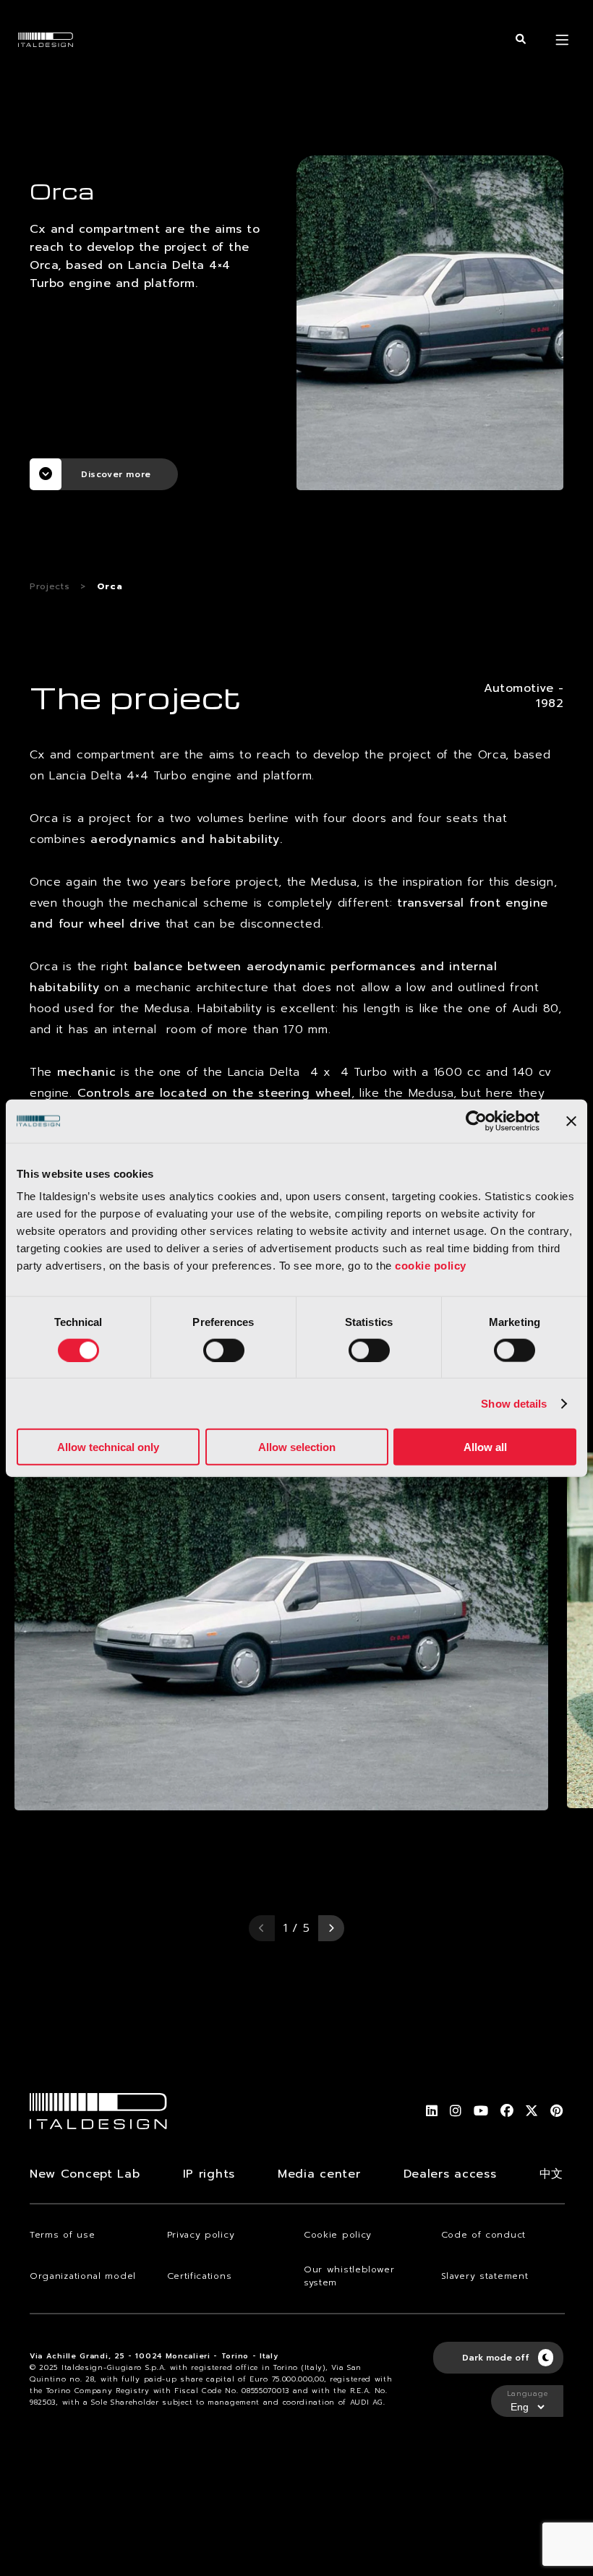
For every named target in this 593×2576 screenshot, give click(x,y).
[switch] (224, 1350)
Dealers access (450, 2174)
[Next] (331, 1928)
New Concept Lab (85, 2174)
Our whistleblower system (349, 2276)
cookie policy (431, 1266)
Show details (514, 1403)
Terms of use (62, 2235)
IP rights (209, 2174)
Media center (319, 2174)
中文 (551, 2174)
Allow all (485, 1447)
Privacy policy (201, 2235)
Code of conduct (484, 2235)
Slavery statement (485, 2276)
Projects (50, 586)
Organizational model (83, 2276)
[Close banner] (571, 1121)
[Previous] (262, 1928)
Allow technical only (108, 1447)
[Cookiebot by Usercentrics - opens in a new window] (476, 1121)
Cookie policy (338, 2235)
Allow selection (297, 1447)
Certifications (200, 2276)
